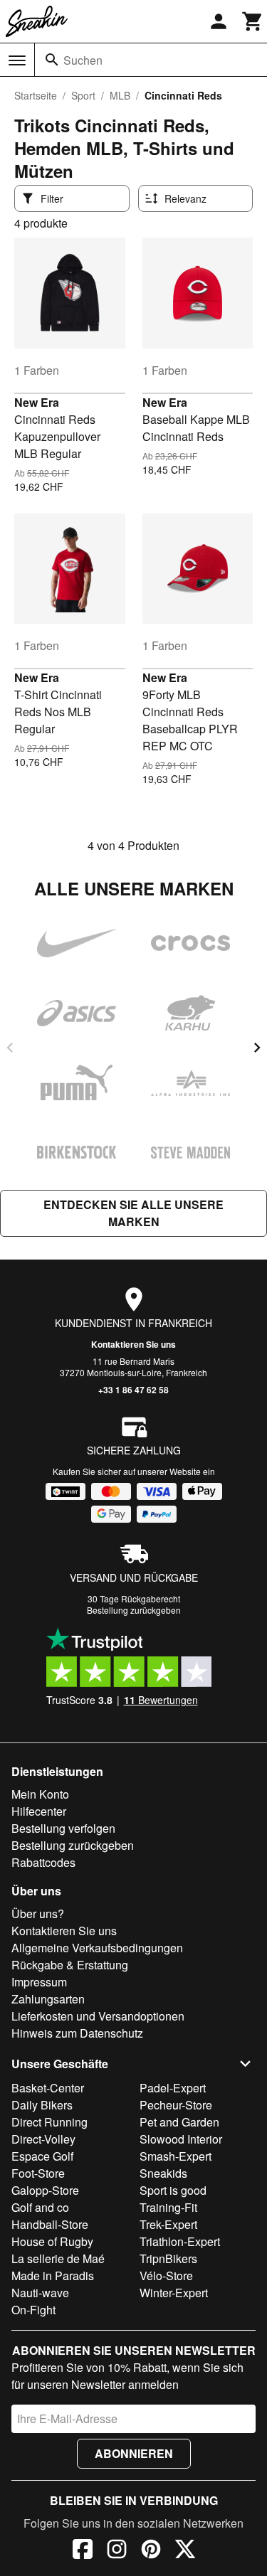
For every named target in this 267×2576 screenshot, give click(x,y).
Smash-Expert (176, 2156)
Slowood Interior (181, 2139)
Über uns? (38, 1914)
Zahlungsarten (48, 1999)
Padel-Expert (173, 2088)
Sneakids (163, 2173)
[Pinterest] (151, 2551)
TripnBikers (168, 2258)
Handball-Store (50, 2224)
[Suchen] (52, 60)
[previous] (10, 1048)
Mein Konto (40, 1794)
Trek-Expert (168, 2224)
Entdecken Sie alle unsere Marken (133, 1213)
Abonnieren (134, 2453)
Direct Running (49, 2122)
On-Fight (33, 2310)
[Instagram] (117, 2551)
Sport (83, 95)
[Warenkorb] (253, 21)
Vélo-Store (166, 2276)
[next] (257, 1048)
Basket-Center (48, 2088)
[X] (185, 2551)
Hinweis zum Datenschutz (77, 2033)
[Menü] (17, 60)
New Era (37, 402)
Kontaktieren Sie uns (133, 1344)
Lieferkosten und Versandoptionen (98, 2016)
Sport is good (173, 2190)
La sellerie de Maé (58, 2258)
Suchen (83, 60)
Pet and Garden (179, 2122)
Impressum (39, 1982)
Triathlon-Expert (180, 2241)
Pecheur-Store (176, 2105)
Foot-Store (38, 2173)
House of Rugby (52, 2241)
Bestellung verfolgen (63, 1828)
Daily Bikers (42, 2105)
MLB (120, 95)
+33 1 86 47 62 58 (133, 1390)
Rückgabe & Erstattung (70, 1965)
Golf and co (40, 2207)
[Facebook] (83, 2551)
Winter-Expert (174, 2293)
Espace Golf (42, 2156)
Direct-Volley (43, 2139)
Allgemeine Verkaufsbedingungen (97, 1948)
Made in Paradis (53, 2276)
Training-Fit (168, 2207)
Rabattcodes (43, 1862)
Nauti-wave (40, 2293)
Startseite (36, 95)
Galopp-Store (45, 2190)
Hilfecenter (39, 1811)
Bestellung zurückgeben (134, 1610)
